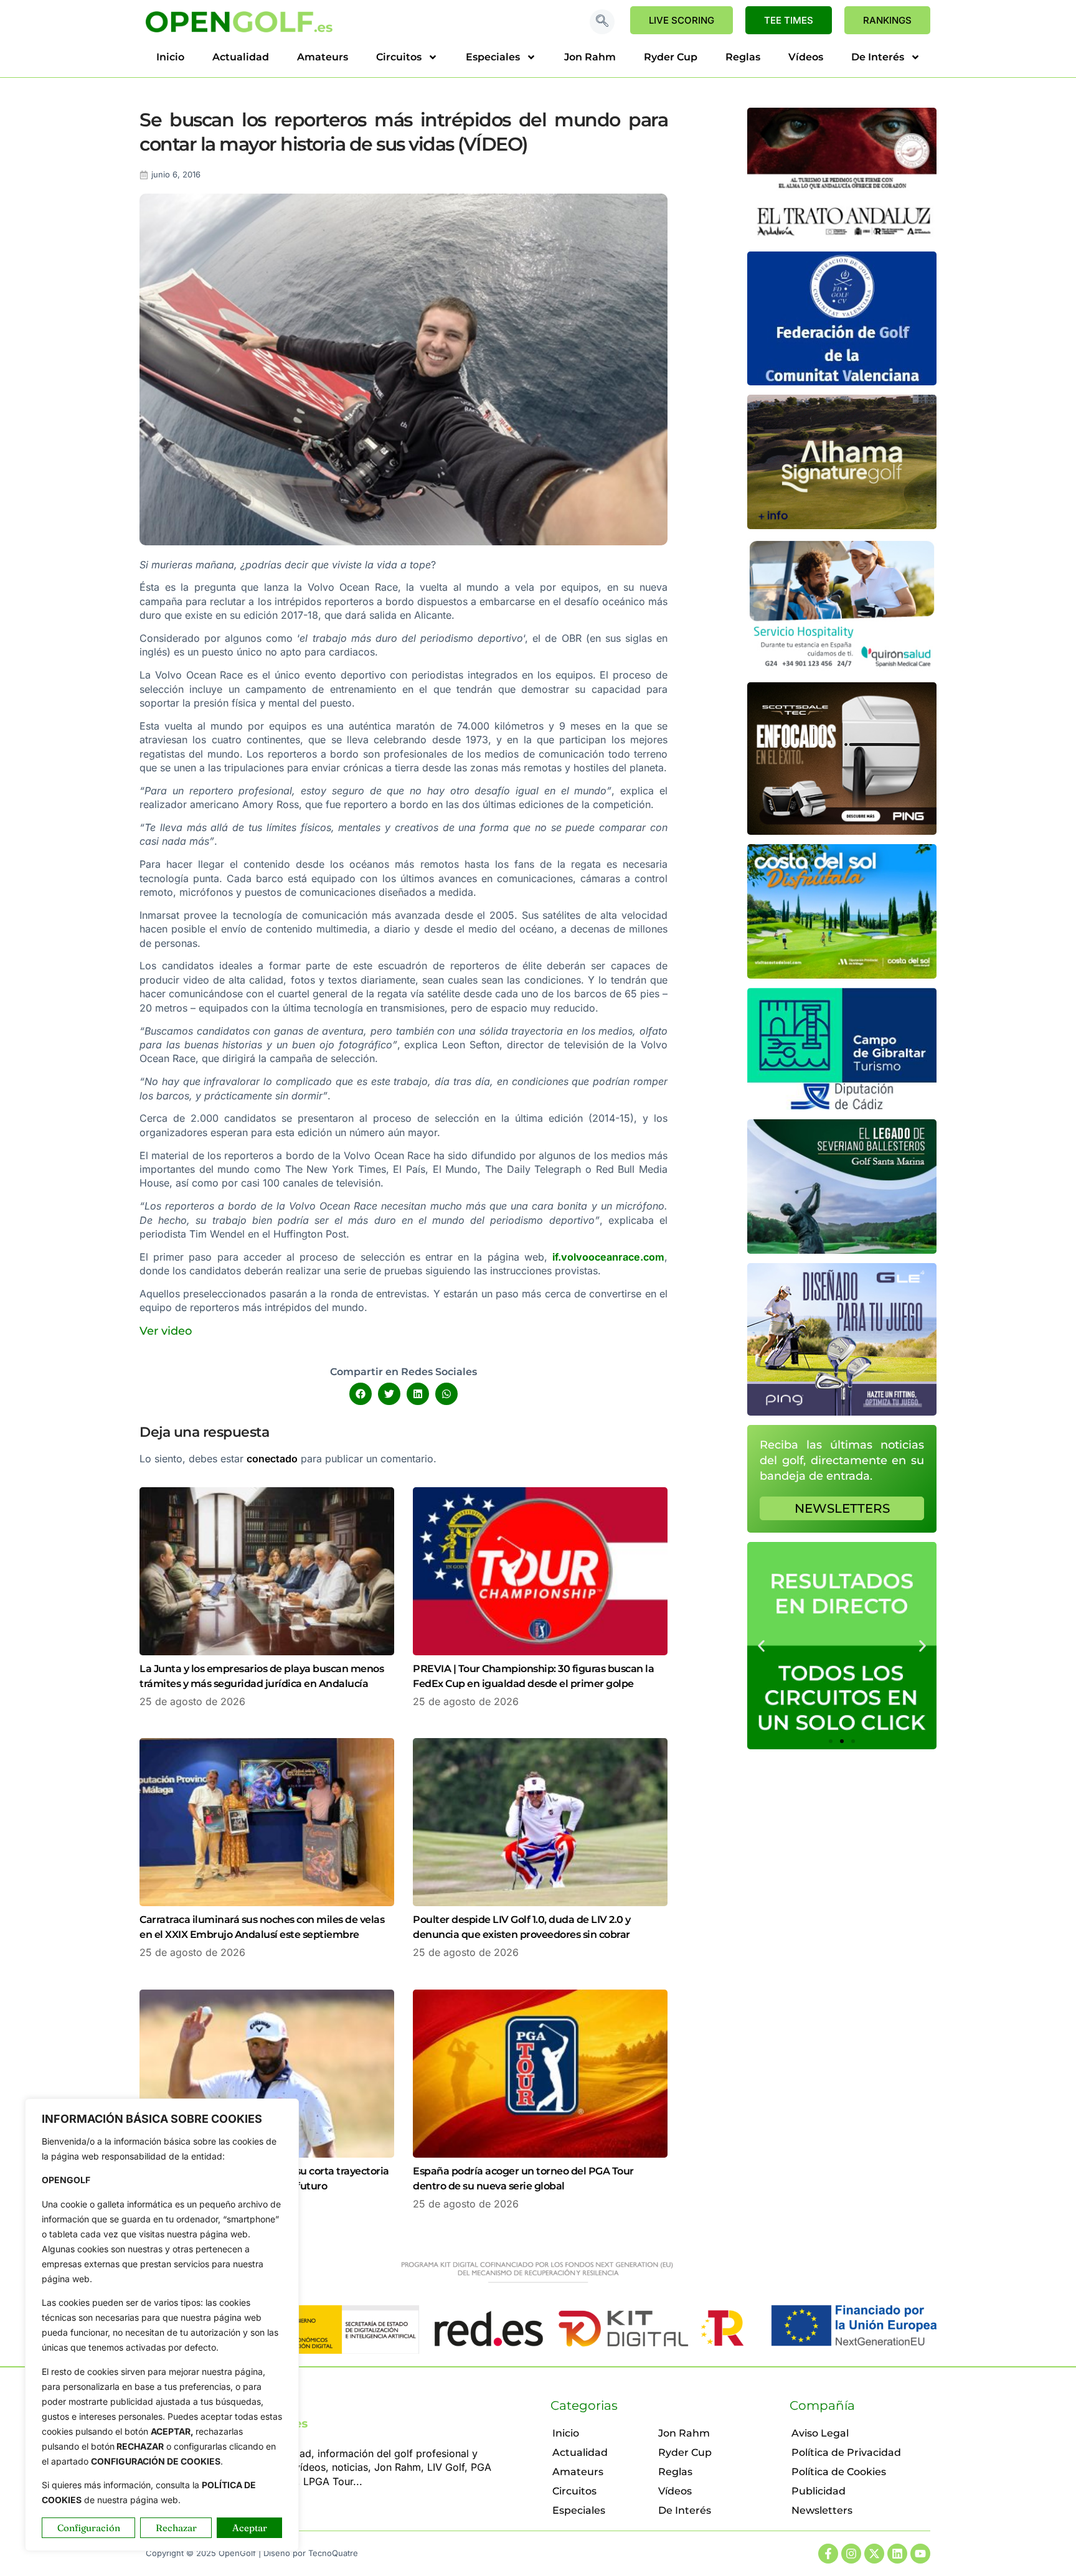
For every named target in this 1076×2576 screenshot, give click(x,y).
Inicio (170, 57)
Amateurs (323, 57)
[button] (602, 22)
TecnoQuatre (333, 2553)
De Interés (878, 57)
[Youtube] (920, 2554)
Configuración (89, 2528)
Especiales (493, 57)
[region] (162, 2325)
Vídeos (806, 57)
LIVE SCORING (682, 20)
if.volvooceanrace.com (608, 1257)
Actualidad (241, 57)
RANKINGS (887, 20)
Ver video (166, 1331)
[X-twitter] (874, 2554)
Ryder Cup (671, 57)
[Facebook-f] (828, 2554)
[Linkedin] (897, 2554)
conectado (272, 1459)
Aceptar (250, 2528)
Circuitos (399, 57)
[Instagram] (851, 2554)
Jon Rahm (590, 57)
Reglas (743, 57)
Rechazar (176, 2528)
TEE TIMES (789, 20)
